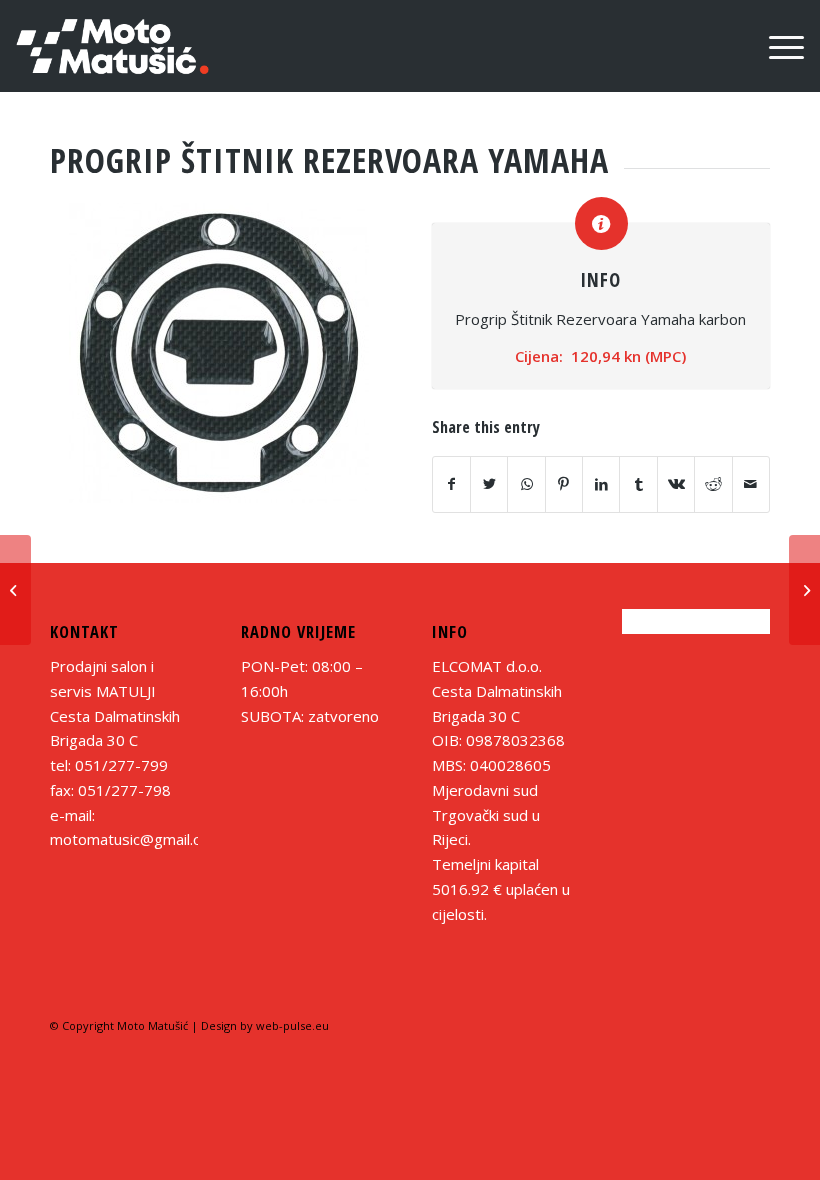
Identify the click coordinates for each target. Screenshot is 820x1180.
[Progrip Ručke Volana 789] (804, 590)
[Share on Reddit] (713, 484)
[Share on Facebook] (451, 484)
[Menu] (776, 46)
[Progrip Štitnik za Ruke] (15, 590)
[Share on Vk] (676, 484)
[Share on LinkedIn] (601, 484)
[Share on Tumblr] (638, 484)
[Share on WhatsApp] (526, 484)
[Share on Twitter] (489, 484)
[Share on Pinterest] (564, 484)
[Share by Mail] (751, 484)
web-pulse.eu (292, 1025)
